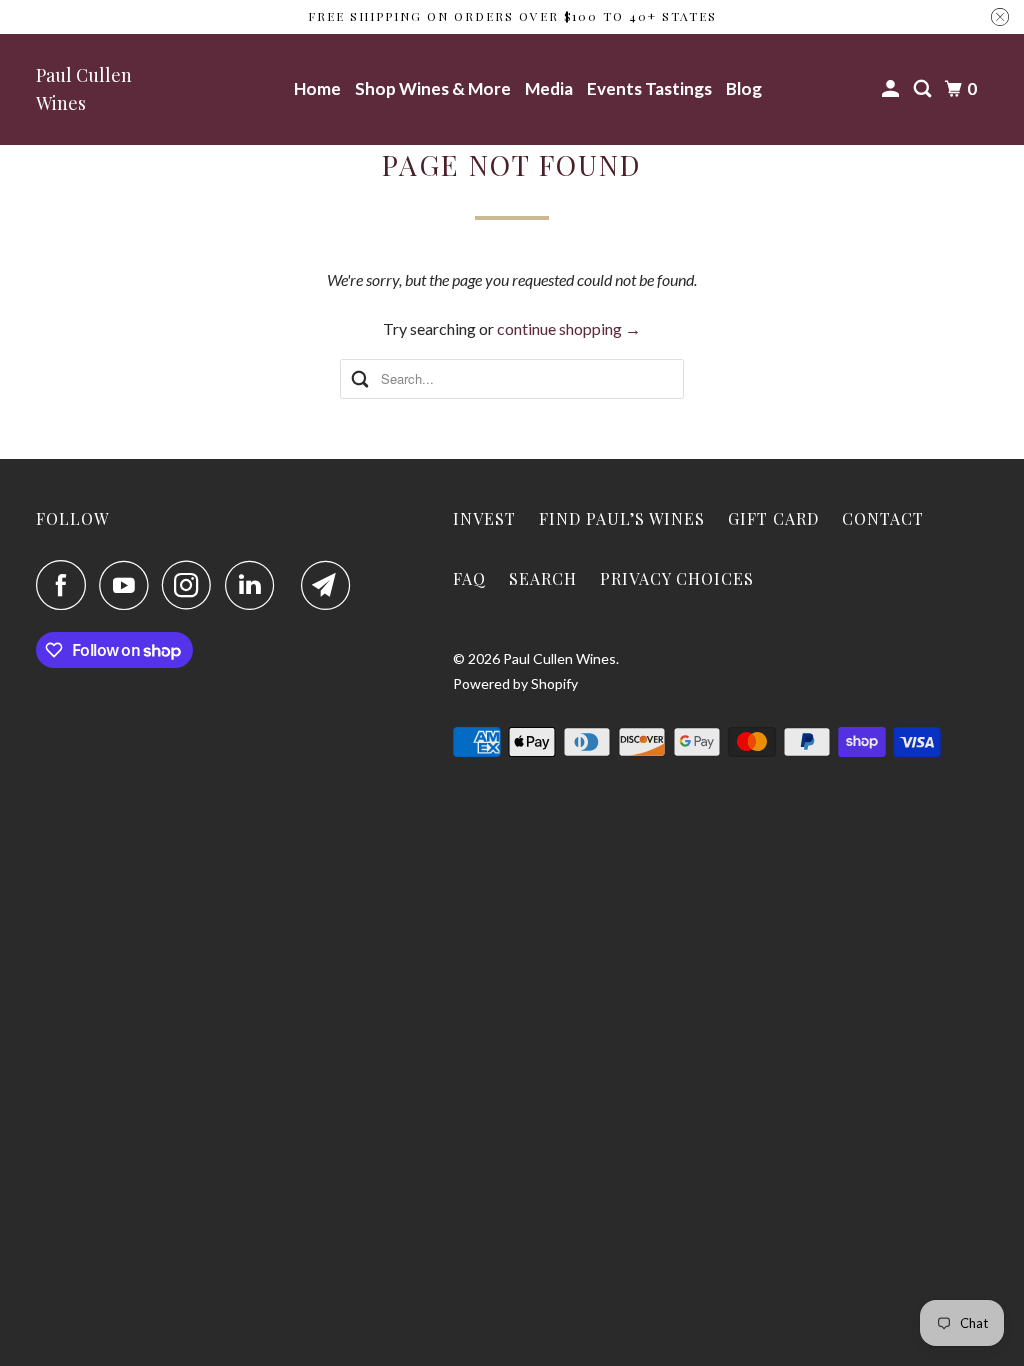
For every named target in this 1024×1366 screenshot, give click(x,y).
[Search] (924, 89)
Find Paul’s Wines (622, 518)
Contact (883, 518)
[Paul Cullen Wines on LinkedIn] (255, 585)
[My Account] (892, 89)
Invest (484, 518)
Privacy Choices (677, 578)
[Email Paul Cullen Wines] (331, 585)
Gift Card (773, 518)
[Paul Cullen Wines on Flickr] (293, 585)
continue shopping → (569, 328)
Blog (744, 88)
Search (543, 578)
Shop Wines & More (433, 88)
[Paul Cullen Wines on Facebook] (66, 585)
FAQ (469, 578)
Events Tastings (649, 88)
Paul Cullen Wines (84, 89)
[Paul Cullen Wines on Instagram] (192, 585)
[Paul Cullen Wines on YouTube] (129, 585)
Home (317, 88)
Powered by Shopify (515, 683)
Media (549, 88)
